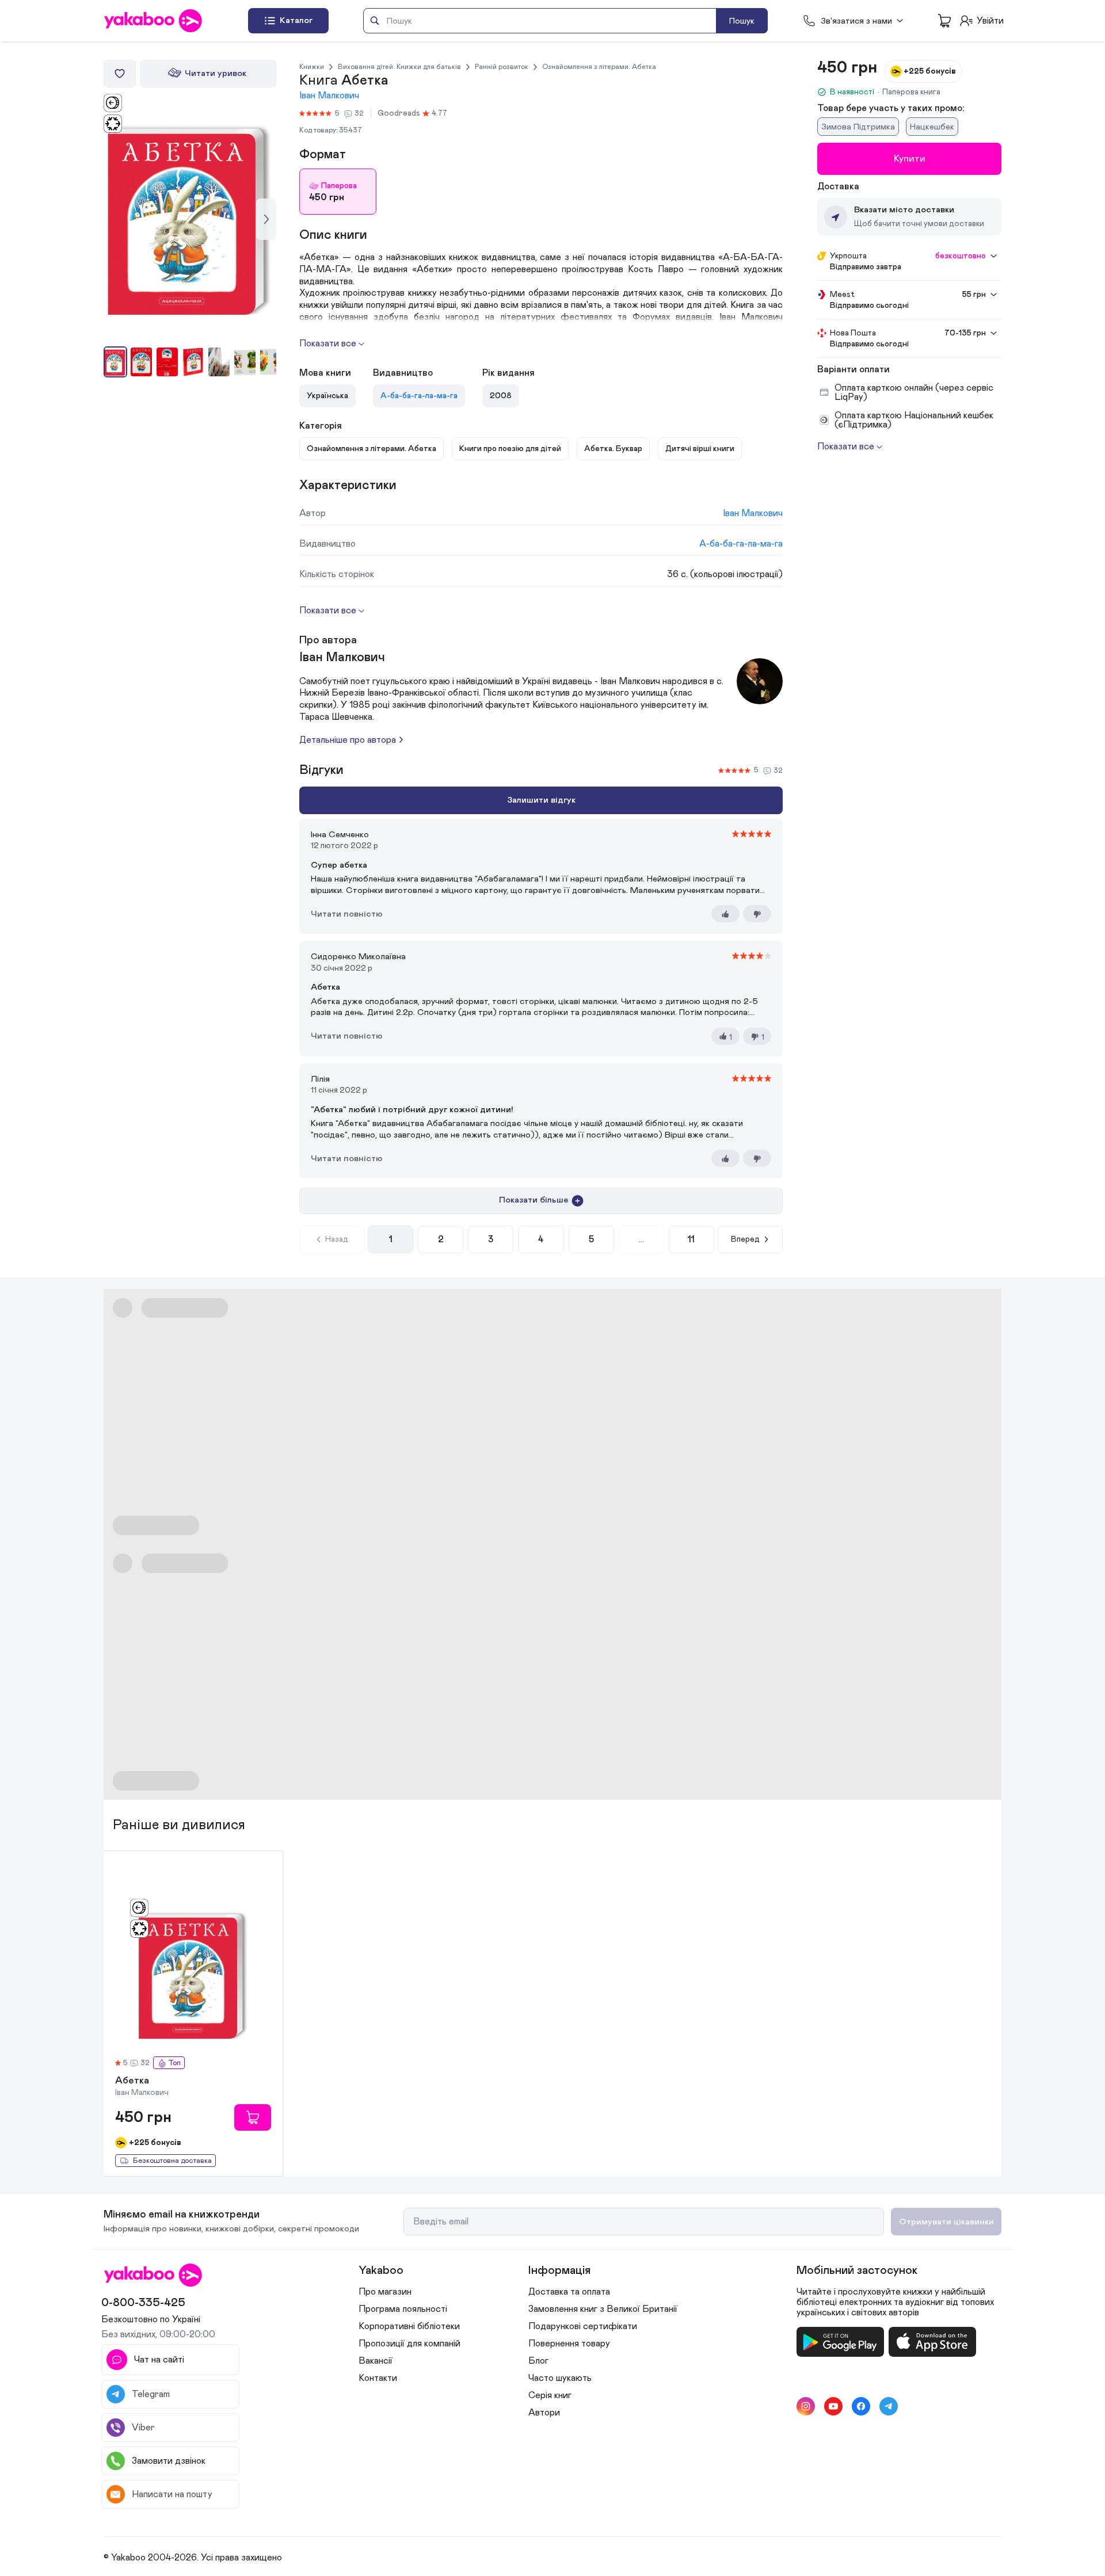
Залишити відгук (541, 800)
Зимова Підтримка (858, 127)
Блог (538, 2361)
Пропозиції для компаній (409, 2344)
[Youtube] (833, 2406)
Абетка (132, 2081)
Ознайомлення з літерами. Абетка (599, 67)
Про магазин (385, 2292)
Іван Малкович (329, 96)
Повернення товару (569, 2344)
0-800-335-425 (143, 2303)
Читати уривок (216, 73)
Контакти (378, 2378)
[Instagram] (806, 2406)
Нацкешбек (932, 127)
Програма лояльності (403, 2309)
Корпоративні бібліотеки (409, 2326)
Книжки (312, 67)
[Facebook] (861, 2406)
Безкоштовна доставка (172, 2161)
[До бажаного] (120, 74)
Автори (544, 2413)
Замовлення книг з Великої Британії (603, 2309)
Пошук (742, 21)
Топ (174, 2063)
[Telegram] (889, 2406)
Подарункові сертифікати (583, 2326)
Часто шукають (560, 2378)
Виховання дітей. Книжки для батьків (399, 67)
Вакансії (376, 2361)
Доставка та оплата (569, 2292)
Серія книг (550, 2395)
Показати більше (534, 1200)
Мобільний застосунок (857, 2270)
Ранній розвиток (502, 67)
